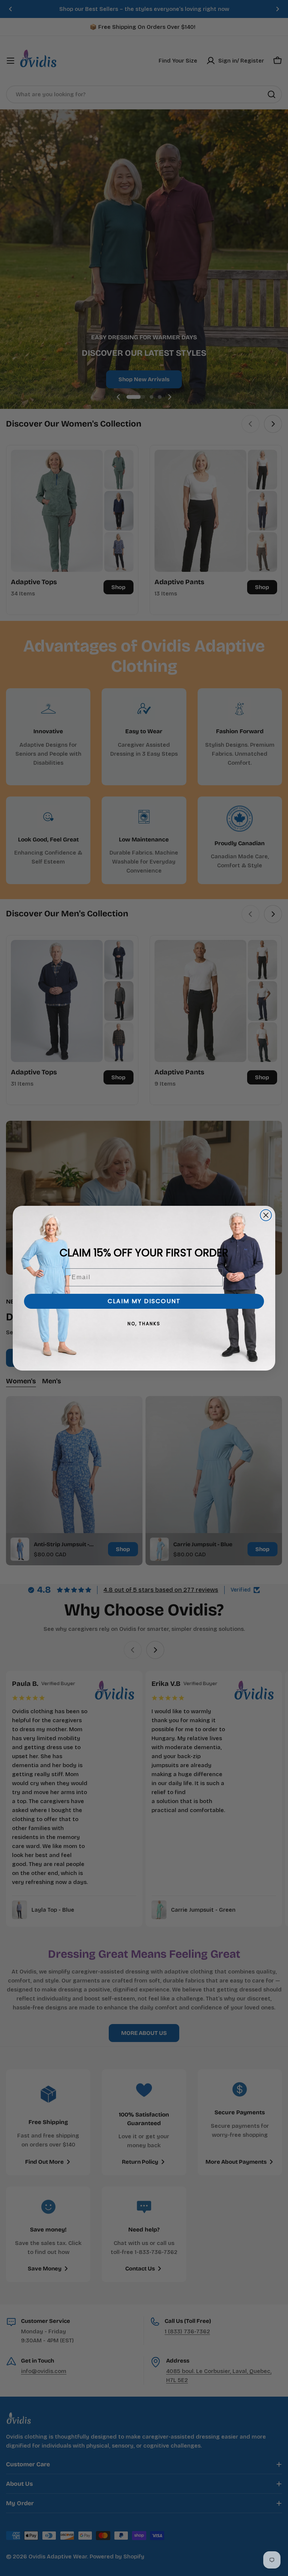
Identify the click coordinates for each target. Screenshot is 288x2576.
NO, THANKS (144, 1324)
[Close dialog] (266, 1215)
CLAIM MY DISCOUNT (144, 1301)
